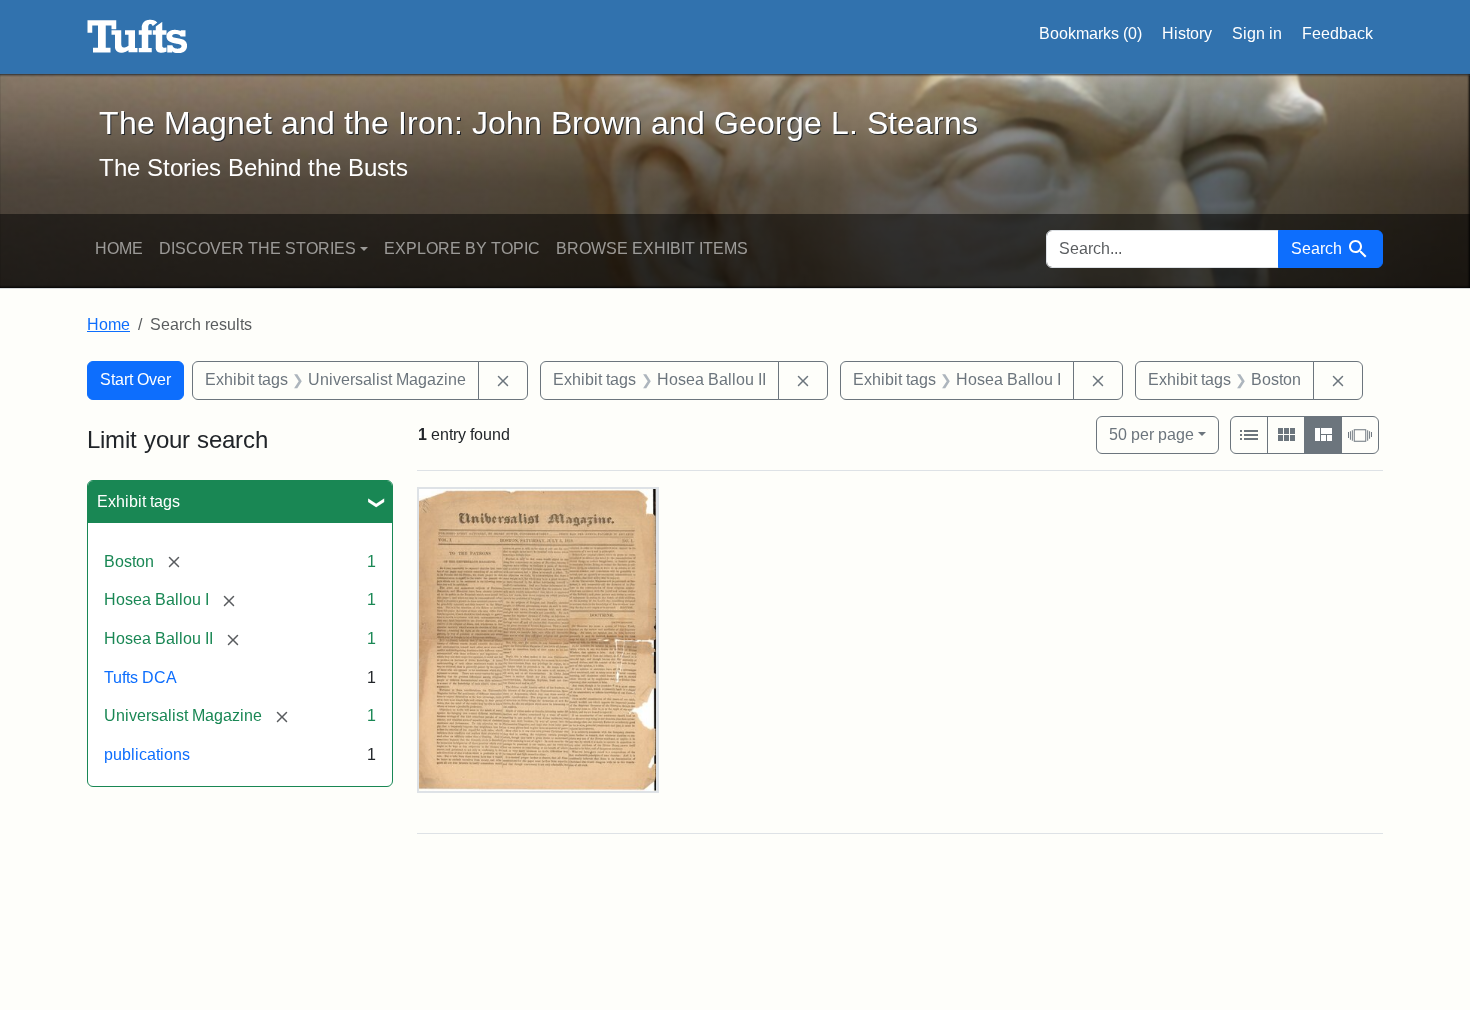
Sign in (1257, 33)
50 (1151, 434)
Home (119, 248)
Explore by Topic (462, 248)
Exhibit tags (138, 501)
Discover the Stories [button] (257, 248)
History (1187, 33)
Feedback (1337, 33)
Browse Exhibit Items (652, 248)
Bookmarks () (1090, 33)
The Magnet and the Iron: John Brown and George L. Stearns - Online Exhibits (137, 37)
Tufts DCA (140, 677)
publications (147, 754)
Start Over (135, 379)
